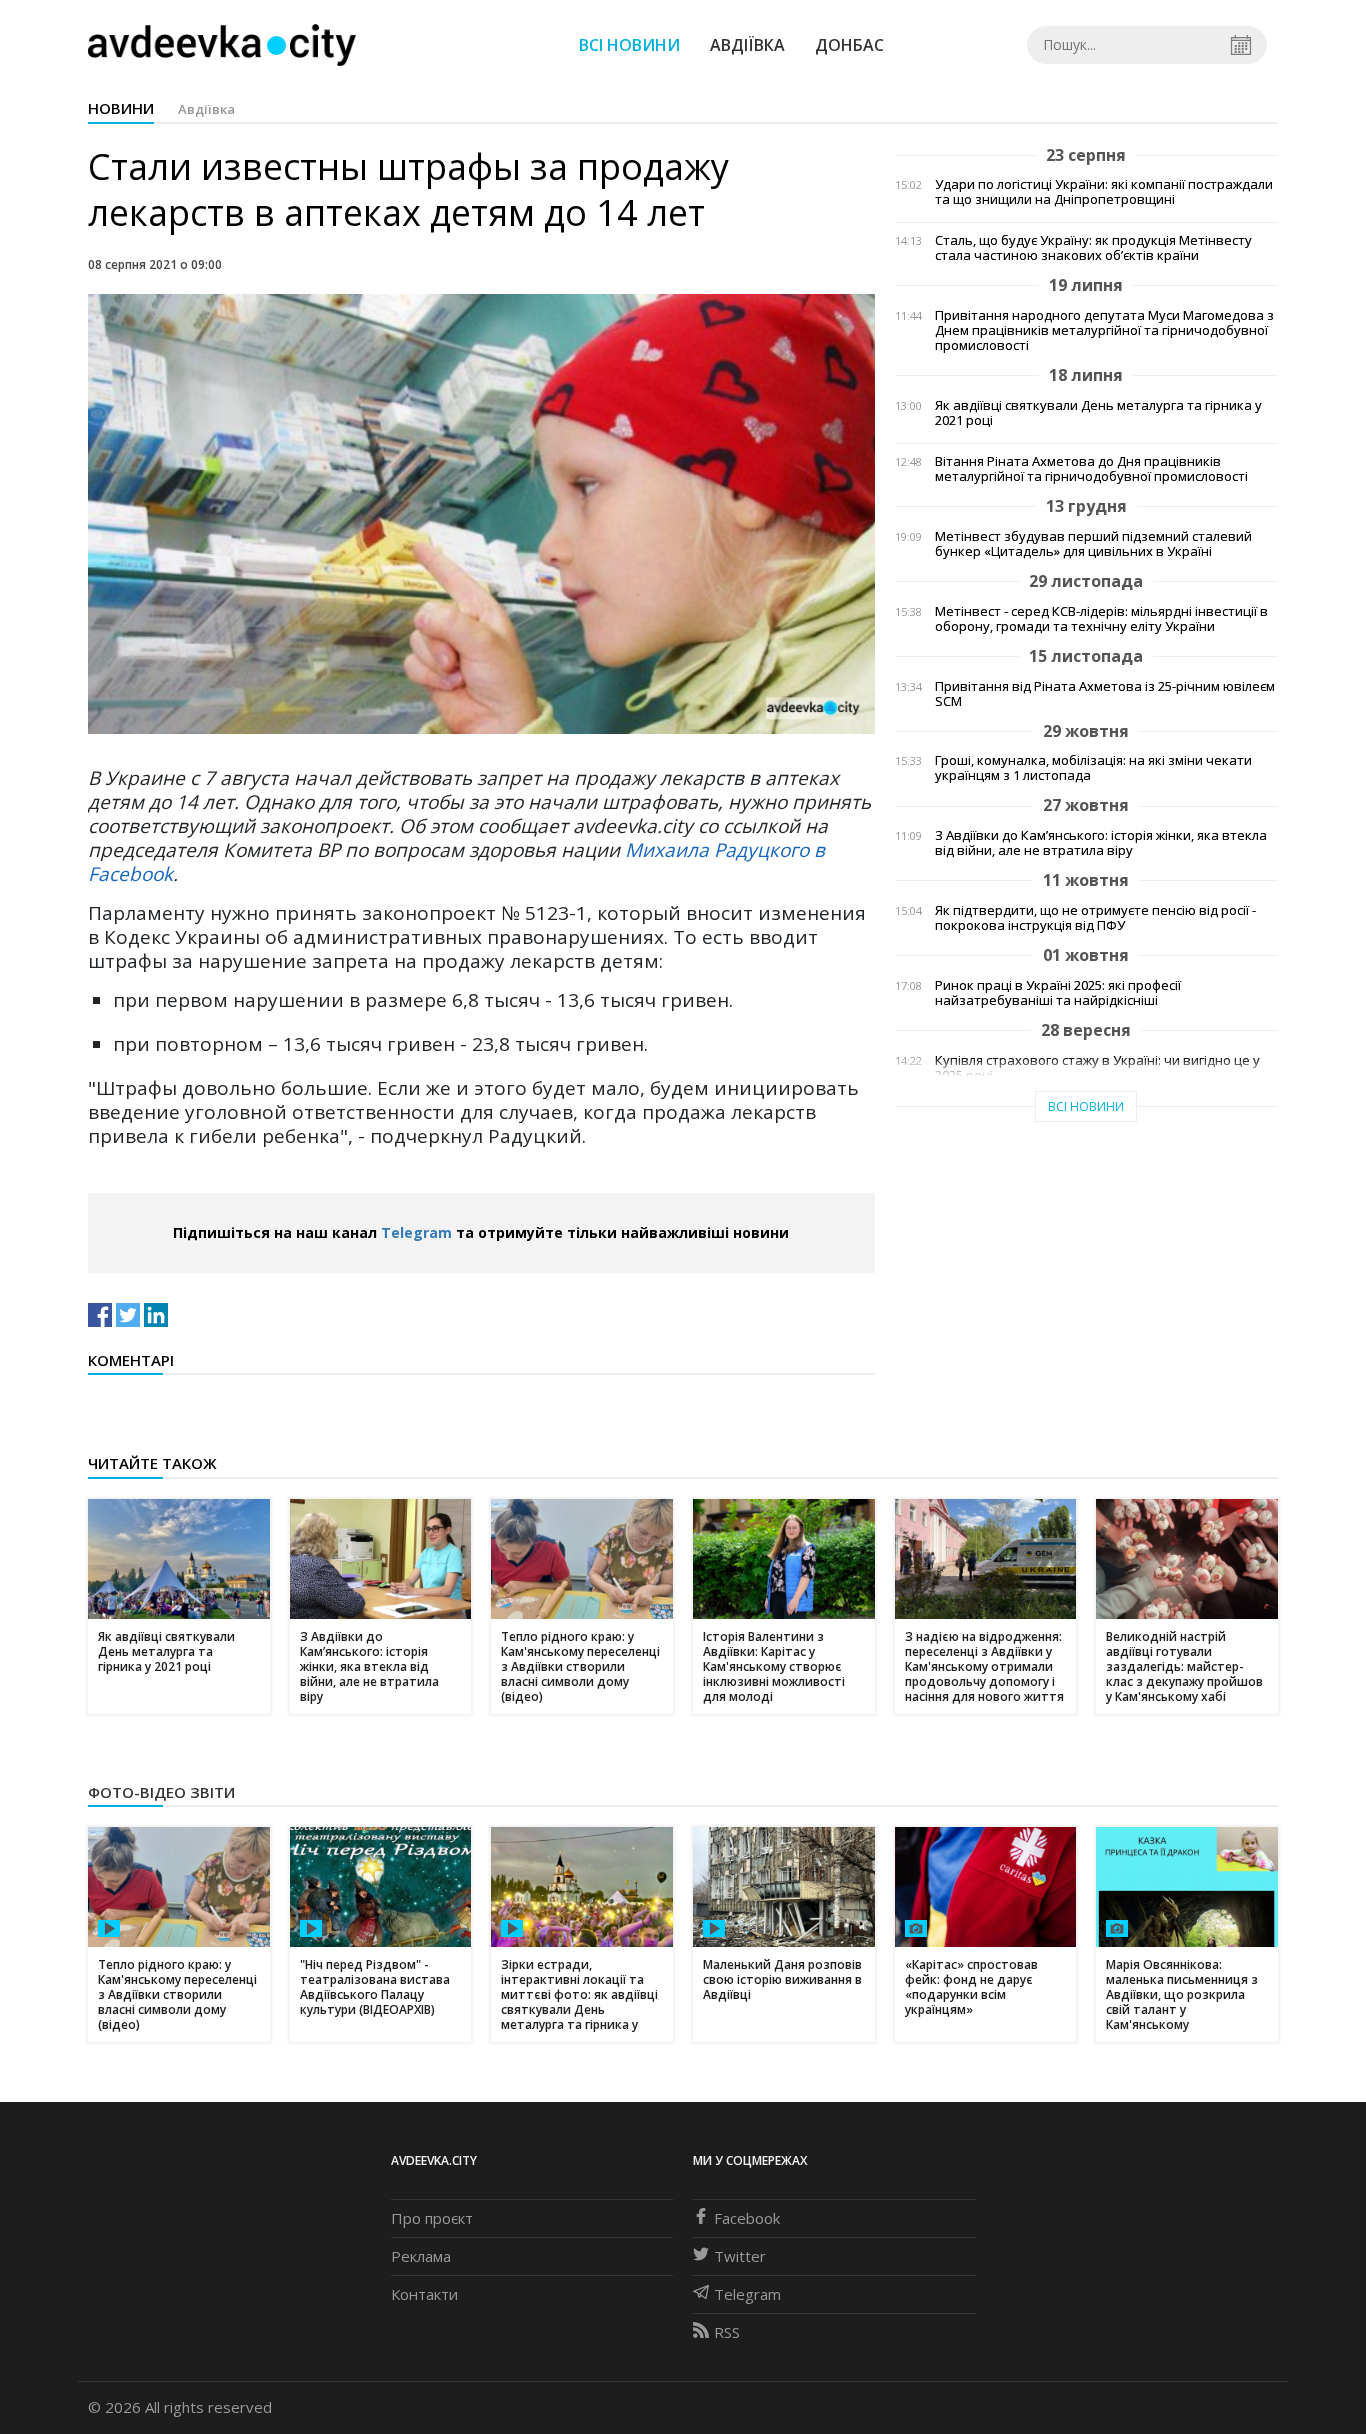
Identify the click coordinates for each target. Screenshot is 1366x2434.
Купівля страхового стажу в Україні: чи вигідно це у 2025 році (1097, 1068)
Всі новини (629, 45)
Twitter (740, 2256)
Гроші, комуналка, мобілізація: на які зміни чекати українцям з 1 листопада (1093, 768)
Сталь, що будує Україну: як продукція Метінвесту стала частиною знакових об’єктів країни (1093, 248)
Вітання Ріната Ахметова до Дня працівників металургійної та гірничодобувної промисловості (1091, 469)
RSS (727, 2332)
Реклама (421, 2256)
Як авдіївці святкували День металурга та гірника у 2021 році (1098, 413)
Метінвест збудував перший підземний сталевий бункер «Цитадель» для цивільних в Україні (1093, 544)
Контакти (424, 2294)
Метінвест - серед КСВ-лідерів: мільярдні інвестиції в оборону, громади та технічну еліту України (1101, 619)
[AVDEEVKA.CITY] (222, 44)
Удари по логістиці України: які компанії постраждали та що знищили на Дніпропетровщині (1104, 192)
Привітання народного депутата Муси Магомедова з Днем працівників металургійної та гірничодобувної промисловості (1104, 330)
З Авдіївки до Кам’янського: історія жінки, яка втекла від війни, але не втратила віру (1101, 843)
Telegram (416, 1232)
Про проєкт (432, 2218)
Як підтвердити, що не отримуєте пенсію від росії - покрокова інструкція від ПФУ (1095, 918)
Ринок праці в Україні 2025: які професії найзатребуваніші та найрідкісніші (1058, 993)
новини (121, 108)
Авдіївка (747, 45)
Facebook (747, 2218)
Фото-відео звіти (161, 1792)
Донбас (849, 45)
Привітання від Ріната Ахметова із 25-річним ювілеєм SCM (1105, 694)
